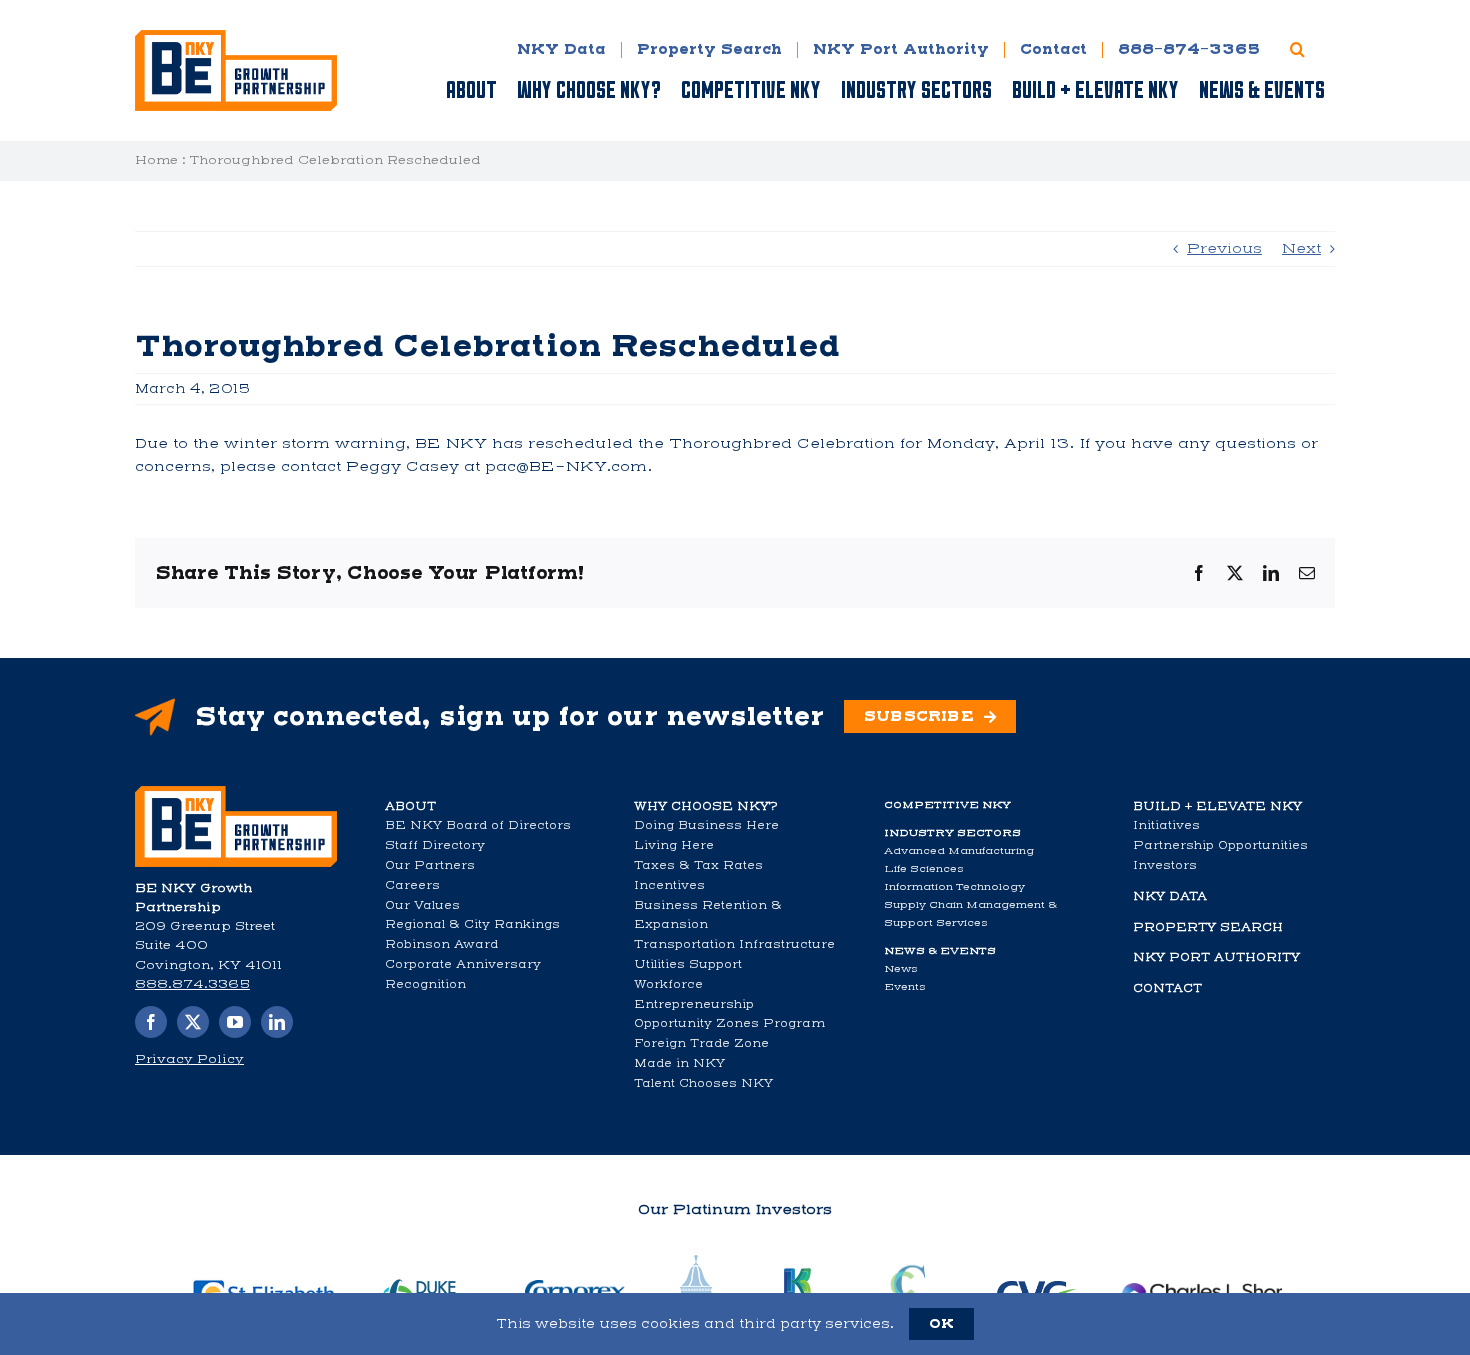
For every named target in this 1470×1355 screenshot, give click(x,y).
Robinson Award (441, 944)
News (901, 968)
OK (941, 1323)
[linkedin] (277, 1022)
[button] (1297, 49)
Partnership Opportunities (1220, 845)
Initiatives (1166, 825)
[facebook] (151, 1022)
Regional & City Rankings (472, 924)
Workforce (668, 984)
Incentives (669, 885)
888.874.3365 (192, 984)
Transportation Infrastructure (734, 944)
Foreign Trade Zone (701, 1043)
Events (905, 986)
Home (156, 160)
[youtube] (235, 1022)
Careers (412, 885)
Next (1301, 248)
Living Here (674, 845)
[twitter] (193, 1022)
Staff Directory (435, 845)
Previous (1224, 248)
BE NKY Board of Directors (478, 825)
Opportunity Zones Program (729, 1023)
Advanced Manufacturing (959, 850)
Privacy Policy (189, 1059)
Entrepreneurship (694, 1004)
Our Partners (430, 865)
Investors (1165, 865)
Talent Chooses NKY (703, 1083)
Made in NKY (679, 1063)
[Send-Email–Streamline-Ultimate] (236, 792)
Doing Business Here (706, 825)
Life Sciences (924, 868)
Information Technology (954, 886)
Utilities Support (688, 964)
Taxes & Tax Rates (698, 865)
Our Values (422, 905)
